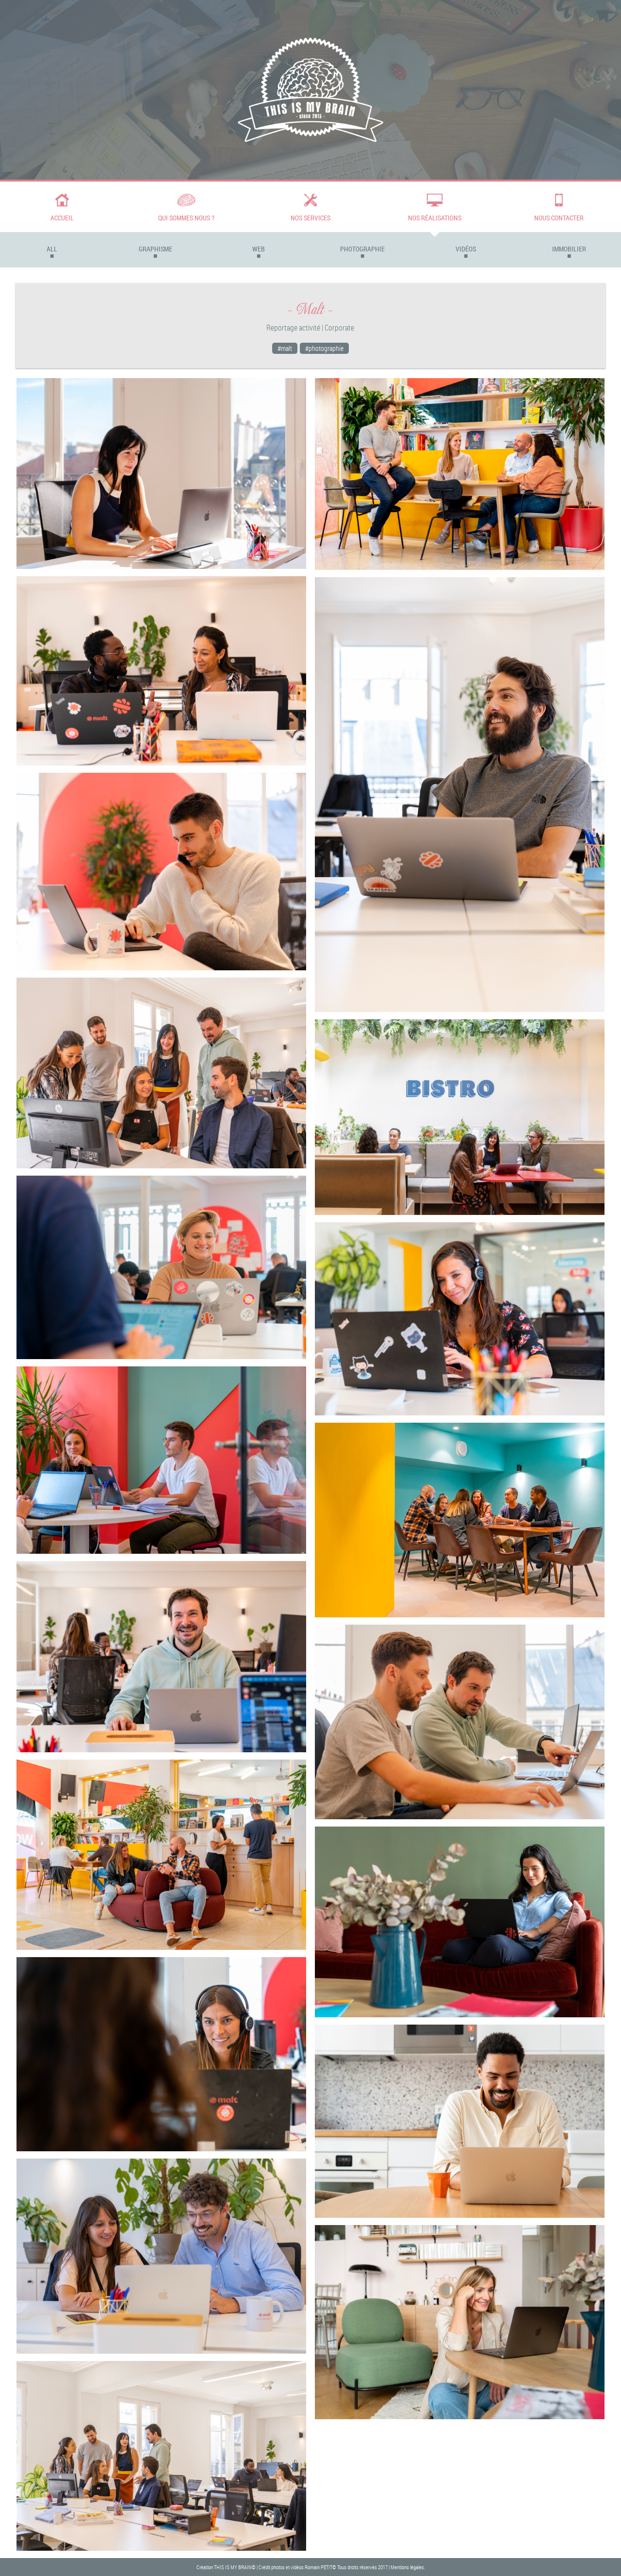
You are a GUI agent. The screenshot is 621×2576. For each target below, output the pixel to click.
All (52, 249)
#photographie (324, 348)
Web (259, 249)
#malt (285, 348)
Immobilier (569, 249)
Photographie (362, 249)
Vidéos (466, 249)
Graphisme (155, 249)
